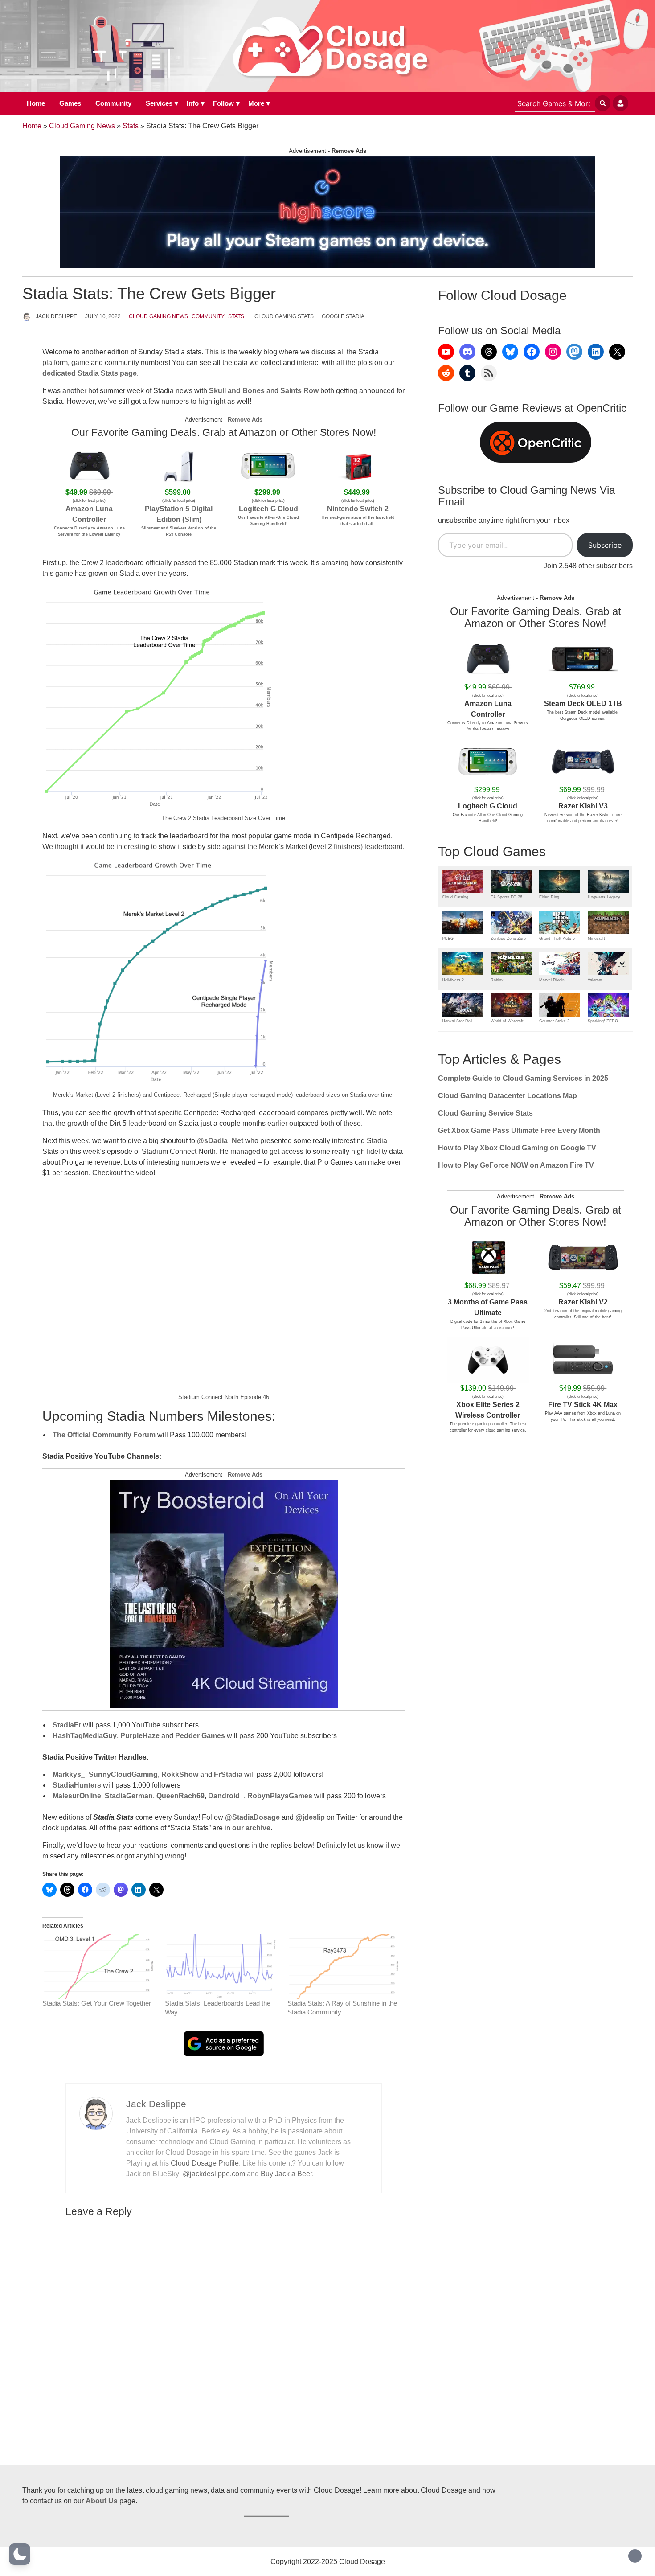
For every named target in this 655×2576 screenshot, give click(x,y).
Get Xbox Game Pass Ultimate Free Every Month (519, 1130)
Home (36, 103)
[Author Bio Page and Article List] (96, 2113)
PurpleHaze (140, 1736)
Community (113, 103)
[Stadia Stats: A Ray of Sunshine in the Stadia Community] (344, 1966)
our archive (251, 1828)
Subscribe (605, 545)
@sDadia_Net (220, 1141)
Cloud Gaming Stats (284, 316)
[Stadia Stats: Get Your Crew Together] (99, 1966)
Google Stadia (343, 316)
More (256, 103)
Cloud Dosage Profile (205, 2163)
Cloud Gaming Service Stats (485, 1113)
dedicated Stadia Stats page (90, 373)
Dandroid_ (226, 1796)
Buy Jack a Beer (286, 2174)
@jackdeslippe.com (214, 2174)
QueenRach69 (180, 1796)
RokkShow (180, 1774)
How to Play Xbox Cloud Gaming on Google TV (517, 1148)
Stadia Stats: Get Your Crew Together (97, 2003)
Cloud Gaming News (82, 126)
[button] (20, 2554)
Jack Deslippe (56, 316)
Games (70, 103)
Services (159, 103)
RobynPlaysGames (280, 1796)
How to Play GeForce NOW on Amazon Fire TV (516, 1165)
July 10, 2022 (103, 316)
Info (193, 103)
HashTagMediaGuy (85, 1736)
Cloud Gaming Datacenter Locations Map (508, 1096)
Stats (131, 126)
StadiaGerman (129, 1796)
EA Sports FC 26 (506, 897)
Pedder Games (200, 1736)
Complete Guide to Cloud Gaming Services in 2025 (523, 1078)
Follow (223, 103)
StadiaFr (67, 1725)
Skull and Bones (237, 391)
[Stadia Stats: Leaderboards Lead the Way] (222, 1966)
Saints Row (299, 391)
